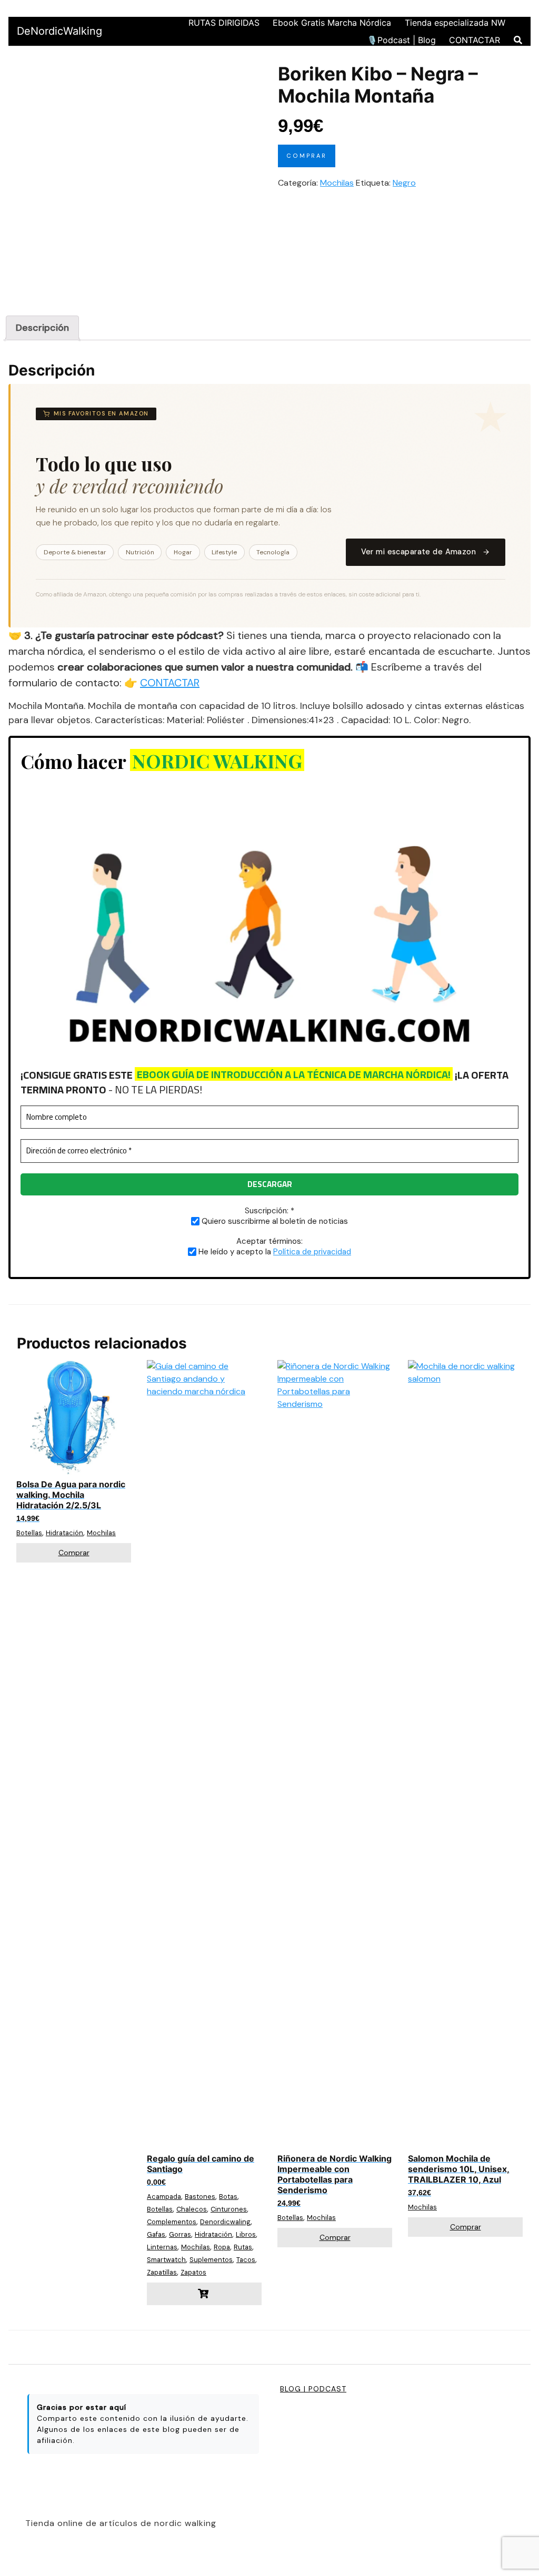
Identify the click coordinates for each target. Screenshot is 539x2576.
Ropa (222, 2247)
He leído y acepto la (274, 1251)
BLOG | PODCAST (313, 2389)
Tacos (246, 2260)
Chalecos (192, 2209)
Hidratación (64, 1533)
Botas (228, 2197)
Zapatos (193, 2272)
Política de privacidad (312, 1252)
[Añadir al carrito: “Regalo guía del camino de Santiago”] (204, 2294)
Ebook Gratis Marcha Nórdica (332, 23)
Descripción (42, 328)
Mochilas (337, 183)
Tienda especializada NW (455, 23)
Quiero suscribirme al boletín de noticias (274, 1221)
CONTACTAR (475, 40)
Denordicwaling (225, 2222)
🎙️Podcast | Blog (401, 40)
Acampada (164, 2197)
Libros (246, 2234)
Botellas (29, 1533)
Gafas (156, 2234)
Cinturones (229, 2209)
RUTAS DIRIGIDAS (224, 23)
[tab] (42, 328)
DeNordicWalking (59, 31)
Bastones (200, 2197)
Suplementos (211, 2260)
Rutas (243, 2247)
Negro (404, 183)
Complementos (172, 2222)
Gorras (180, 2234)
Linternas (162, 2247)
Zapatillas (162, 2272)
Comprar (307, 156)
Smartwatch (166, 2260)
